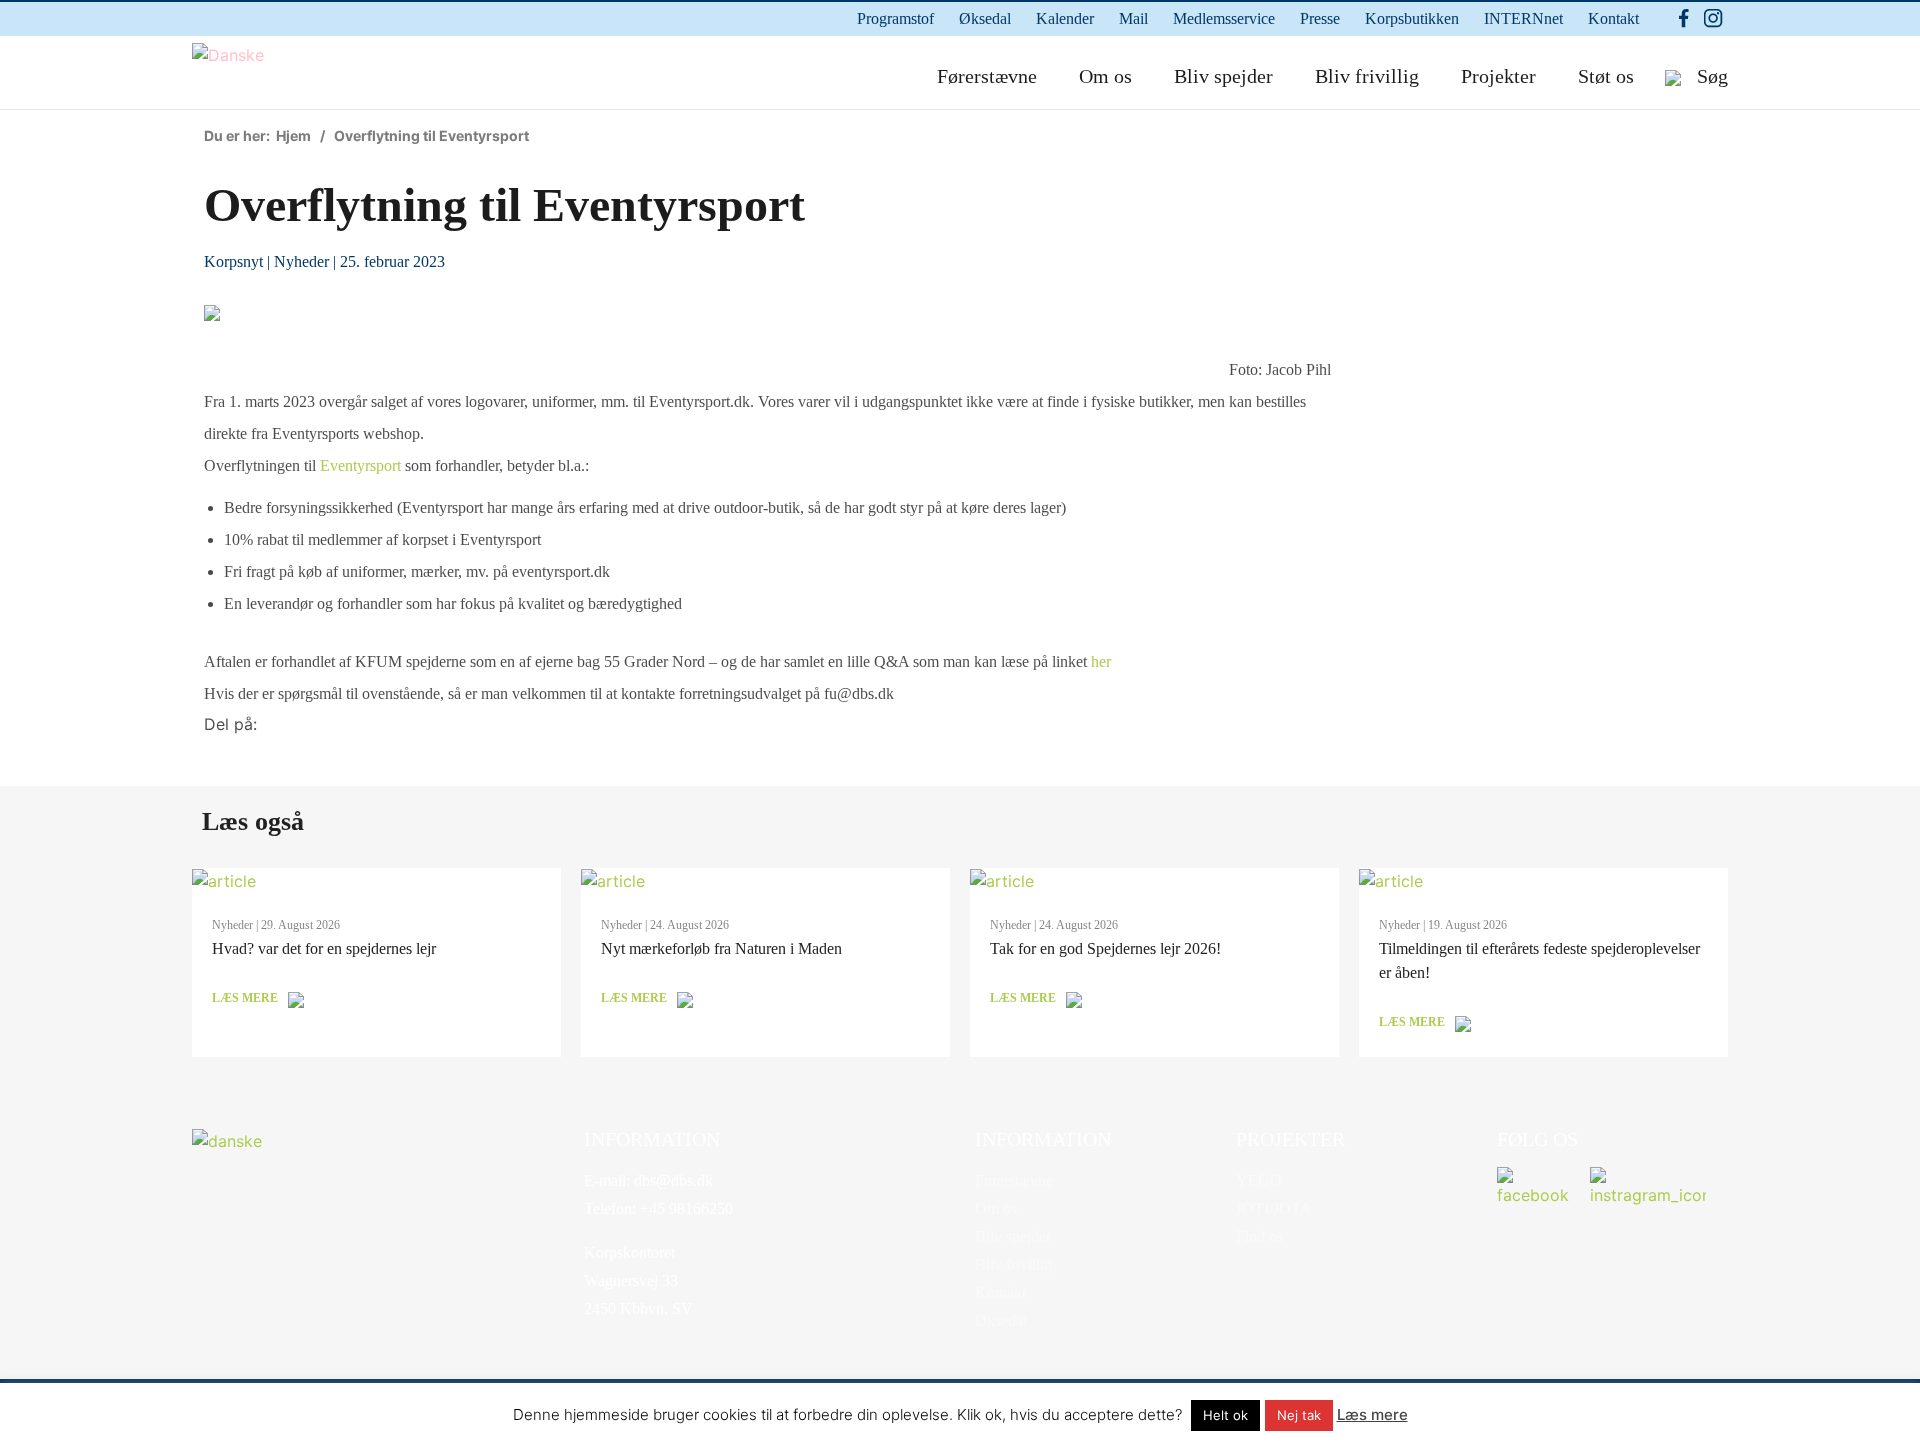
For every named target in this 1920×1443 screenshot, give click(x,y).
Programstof (895, 18)
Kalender (1065, 18)
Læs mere (1372, 1414)
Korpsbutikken (1412, 18)
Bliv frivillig (1367, 76)
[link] (360, 465)
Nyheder (301, 261)
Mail (1133, 18)
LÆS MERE (245, 998)
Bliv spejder (1223, 76)
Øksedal (985, 18)
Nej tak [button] (1299, 1415)
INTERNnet (1523, 18)
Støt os (1606, 76)
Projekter (1498, 76)
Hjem (293, 135)
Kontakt (1613, 18)
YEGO (1259, 1180)
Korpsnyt (233, 261)
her (1101, 661)
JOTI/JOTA (1274, 1208)
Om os (1105, 76)
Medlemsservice (1224, 18)
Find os (1259, 1236)
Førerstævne (987, 76)
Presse (1320, 18)
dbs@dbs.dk (671, 1180)
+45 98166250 (684, 1208)
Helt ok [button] (1225, 1415)
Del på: (230, 724)
